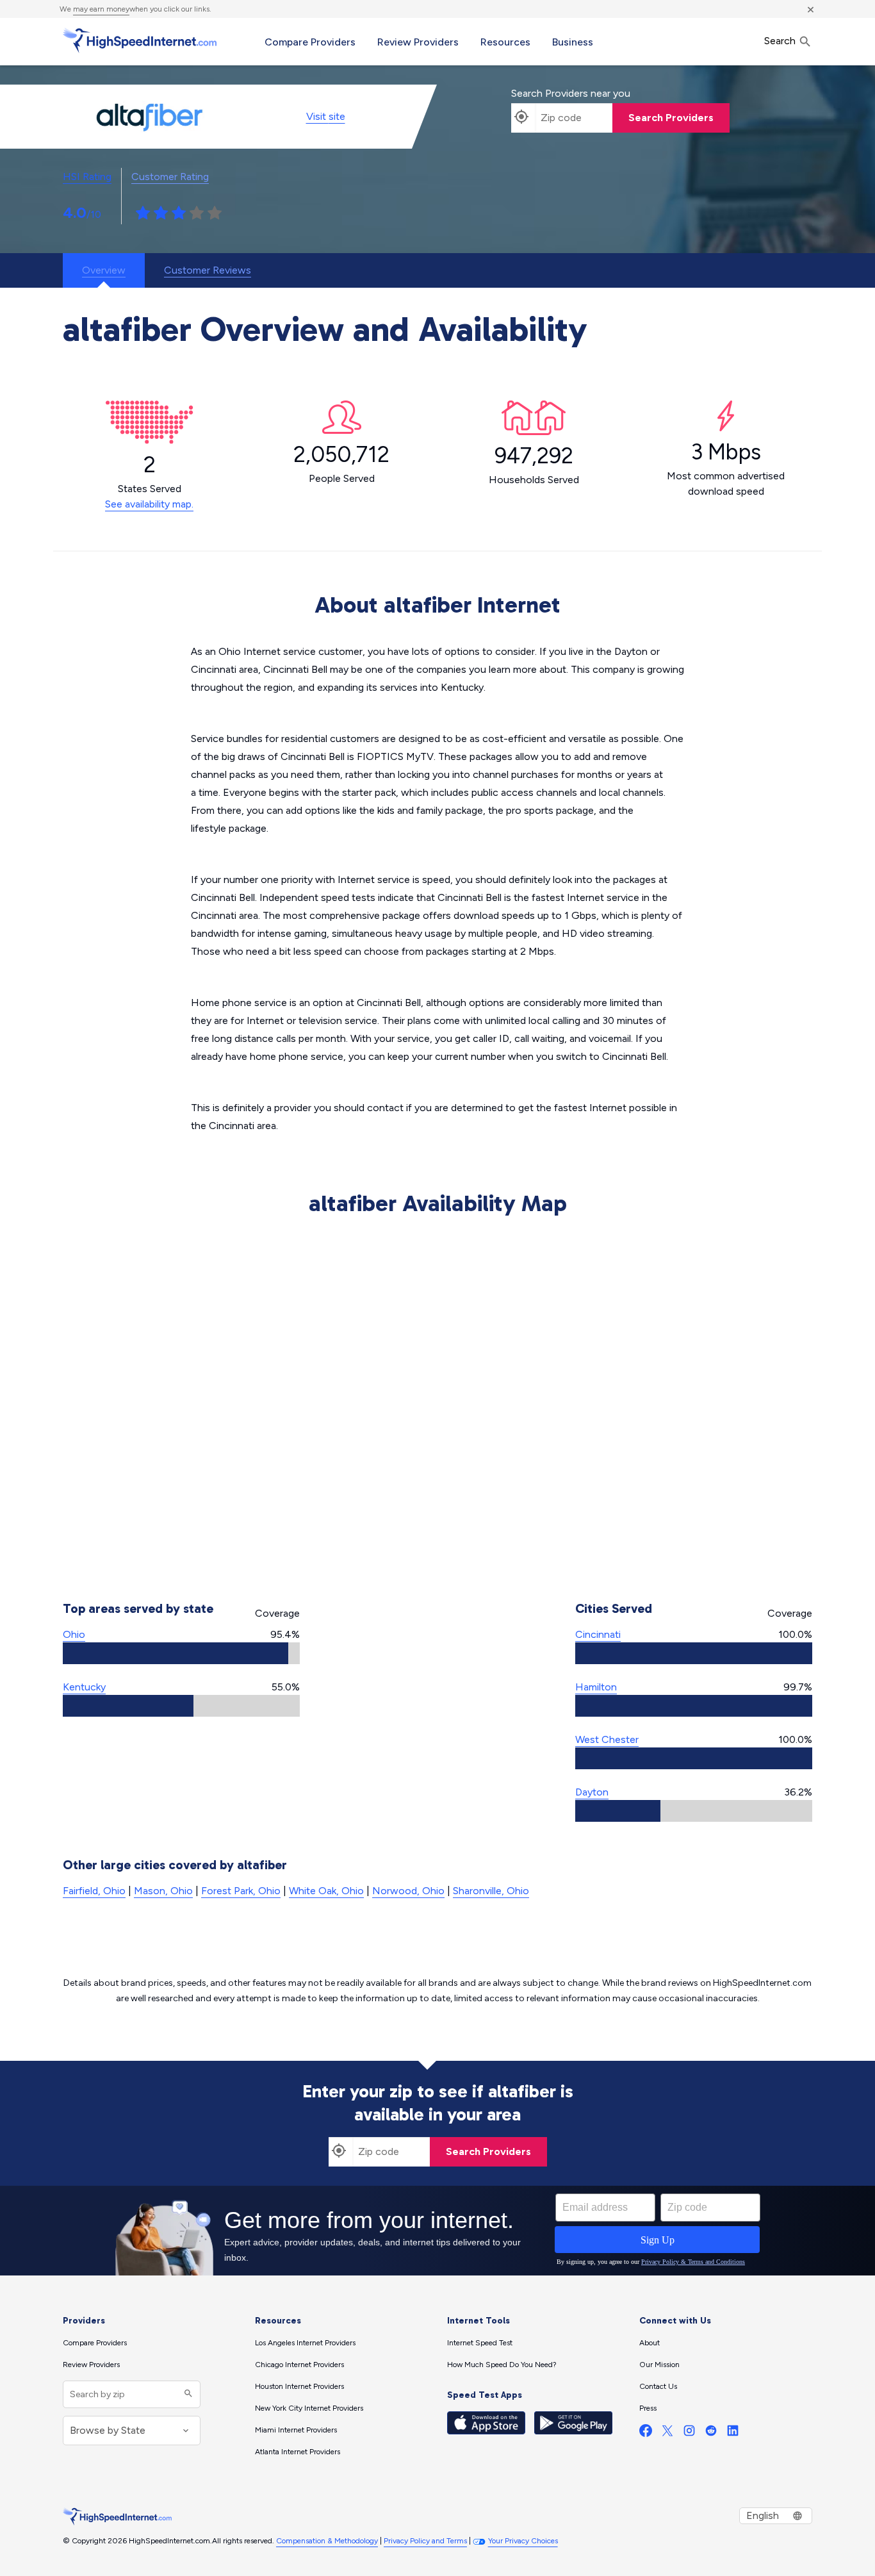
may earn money (101, 9)
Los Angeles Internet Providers (305, 2343)
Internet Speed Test (480, 2343)
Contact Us (658, 2386)
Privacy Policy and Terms (425, 2541)
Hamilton (596, 1687)
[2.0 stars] (161, 213)
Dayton (592, 1792)
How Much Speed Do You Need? (502, 2365)
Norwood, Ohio (408, 1891)
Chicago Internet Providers (299, 2365)
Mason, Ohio (163, 1891)
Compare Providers (310, 42)
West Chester (607, 1739)
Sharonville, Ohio (491, 1891)
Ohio (74, 1634)
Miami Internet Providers (296, 2430)
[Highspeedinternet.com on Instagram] (689, 2433)
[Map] (437, 1401)
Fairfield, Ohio (94, 1891)
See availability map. (149, 504)
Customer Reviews (208, 270)
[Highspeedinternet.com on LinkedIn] (733, 2433)
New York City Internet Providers (309, 2408)
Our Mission (659, 2365)
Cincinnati (598, 1634)
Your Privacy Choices (523, 2541)
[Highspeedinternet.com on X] (667, 2433)
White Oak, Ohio (326, 1891)
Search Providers (671, 118)
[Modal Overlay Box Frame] (437, 2231)
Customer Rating (170, 177)
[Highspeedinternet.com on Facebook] (646, 2433)
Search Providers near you (571, 93)
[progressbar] (181, 1653)
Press (648, 2408)
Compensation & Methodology (327, 2541)
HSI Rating (87, 177)
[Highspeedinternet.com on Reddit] (711, 2433)
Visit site (326, 116)
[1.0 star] (143, 213)
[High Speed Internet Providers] (140, 40)
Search (781, 41)
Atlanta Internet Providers (298, 2452)
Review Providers (418, 42)
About (650, 2343)
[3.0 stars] (179, 213)
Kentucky (84, 1687)
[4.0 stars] (197, 213)
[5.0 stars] (215, 213)
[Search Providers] (187, 2394)
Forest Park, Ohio (241, 1891)
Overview (104, 270)
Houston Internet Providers (299, 2386)
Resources (505, 42)
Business (573, 42)
